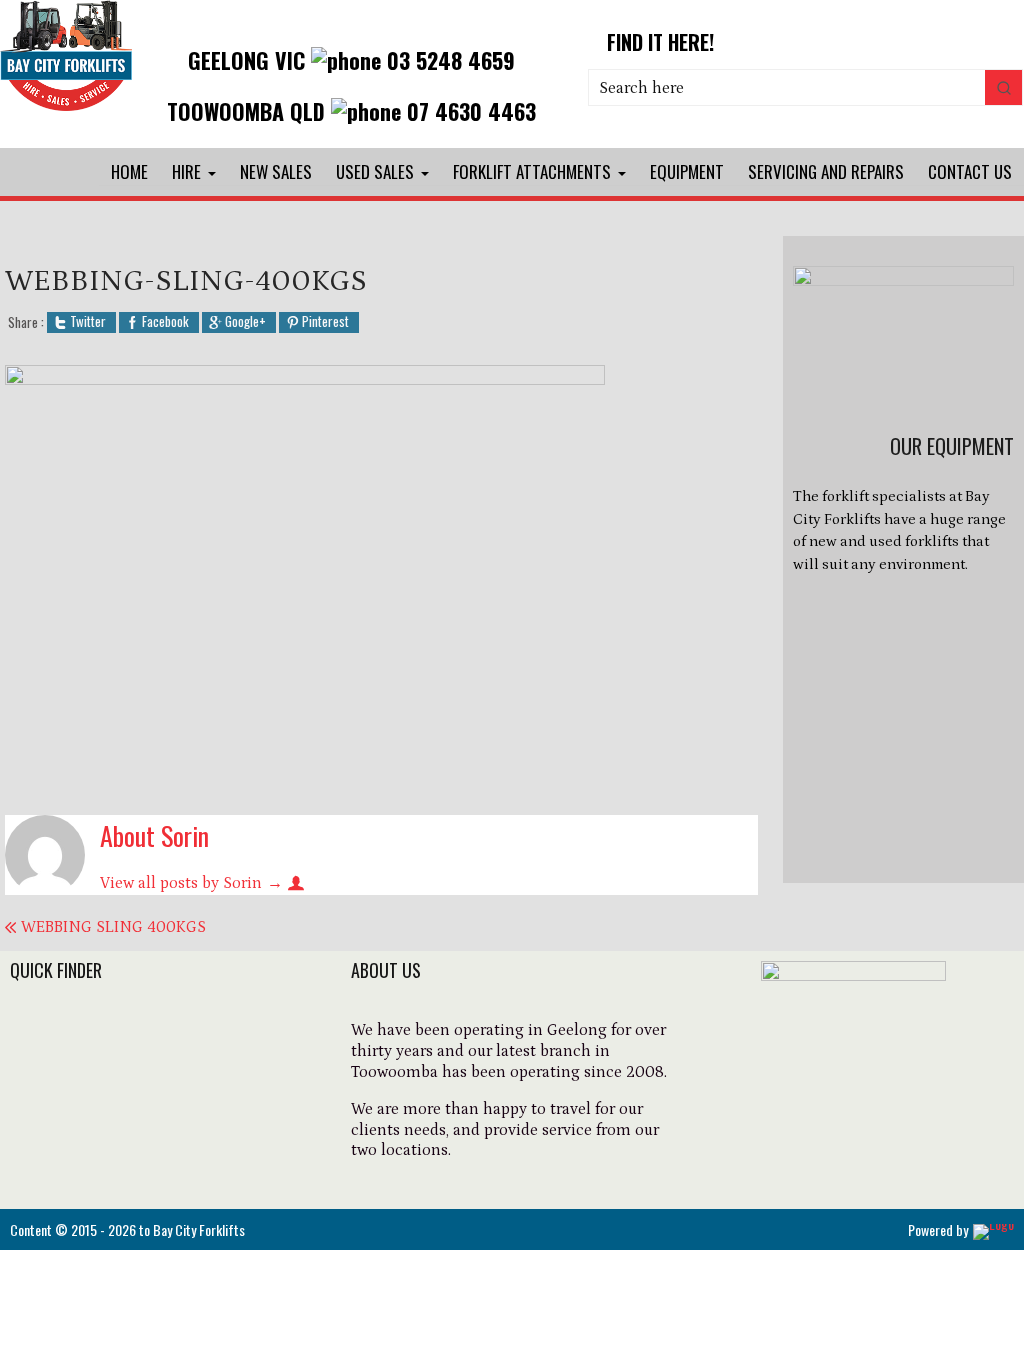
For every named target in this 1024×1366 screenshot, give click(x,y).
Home (129, 171)
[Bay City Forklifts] (66, 111)
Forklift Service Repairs (101, 1141)
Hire (186, 171)
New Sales (276, 171)
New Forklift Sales (81, 1060)
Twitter (88, 322)
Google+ (245, 322)
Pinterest (325, 322)
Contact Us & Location (99, 1168)
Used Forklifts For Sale (98, 1087)
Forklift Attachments (532, 171)
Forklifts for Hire (75, 1033)
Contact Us (970, 171)
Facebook (165, 322)
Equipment (687, 171)
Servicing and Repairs (826, 171)
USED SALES (375, 171)
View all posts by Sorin (191, 883)
